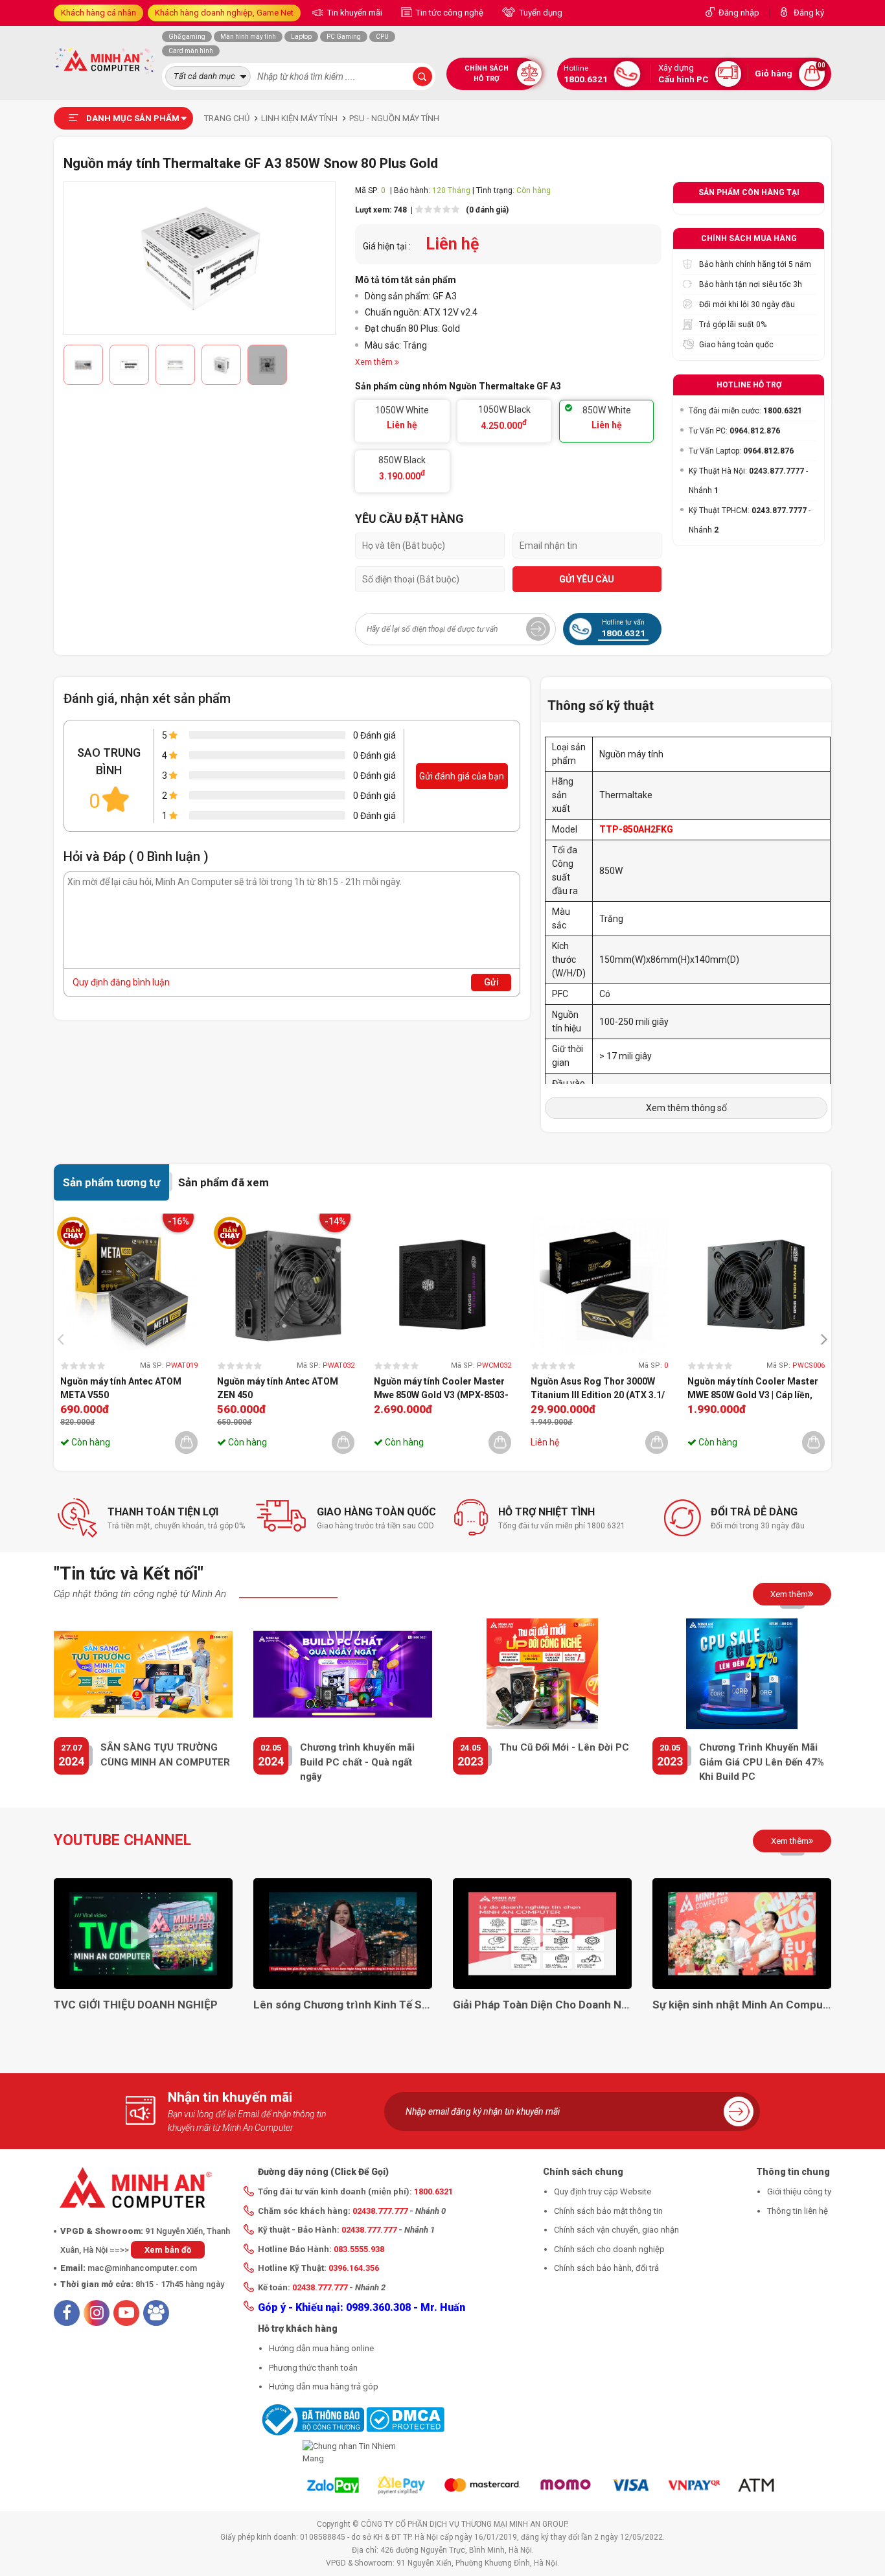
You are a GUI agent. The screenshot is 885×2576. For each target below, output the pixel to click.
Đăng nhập (739, 13)
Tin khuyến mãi (354, 13)
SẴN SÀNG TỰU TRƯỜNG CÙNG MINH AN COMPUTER (165, 1755)
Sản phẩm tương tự (111, 1182)
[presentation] (64, 1338)
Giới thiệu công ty (799, 2191)
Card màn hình (191, 51)
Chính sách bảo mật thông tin (608, 2211)
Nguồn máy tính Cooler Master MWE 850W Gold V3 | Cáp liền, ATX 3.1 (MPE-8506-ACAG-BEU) (755, 1389)
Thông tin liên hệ (798, 2211)
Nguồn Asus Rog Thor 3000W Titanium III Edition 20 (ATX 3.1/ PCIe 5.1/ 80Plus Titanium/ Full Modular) (598, 1389)
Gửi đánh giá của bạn (462, 776)
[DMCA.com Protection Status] (405, 2419)
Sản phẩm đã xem (224, 1182)
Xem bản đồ (168, 2250)
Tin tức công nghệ (449, 13)
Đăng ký (809, 13)
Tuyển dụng (540, 13)
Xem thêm (789, 1594)
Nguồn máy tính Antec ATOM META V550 (121, 1388)
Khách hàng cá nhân (98, 13)
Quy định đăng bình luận (121, 982)
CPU (382, 37)
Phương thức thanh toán (313, 2368)
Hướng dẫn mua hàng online (321, 2348)
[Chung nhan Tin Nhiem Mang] (351, 2453)
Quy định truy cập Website (603, 2191)
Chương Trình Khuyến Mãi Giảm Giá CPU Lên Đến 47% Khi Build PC (762, 1762)
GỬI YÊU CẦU (587, 579)
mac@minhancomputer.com (142, 2268)
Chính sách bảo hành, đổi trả (606, 2268)
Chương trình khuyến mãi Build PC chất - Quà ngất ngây (357, 1762)
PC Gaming (344, 37)
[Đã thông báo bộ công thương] (311, 2419)
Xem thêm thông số (686, 1108)
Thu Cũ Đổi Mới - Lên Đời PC (564, 1747)
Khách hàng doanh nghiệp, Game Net (224, 13)
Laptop (301, 37)
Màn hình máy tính (248, 37)
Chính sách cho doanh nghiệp (609, 2249)
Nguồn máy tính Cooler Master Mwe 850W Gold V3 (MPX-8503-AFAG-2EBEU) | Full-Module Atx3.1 (441, 1389)
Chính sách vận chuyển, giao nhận (616, 2230)
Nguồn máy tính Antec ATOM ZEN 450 (278, 1388)
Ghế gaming (187, 37)
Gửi (491, 982)
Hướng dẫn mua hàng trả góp (324, 2386)
